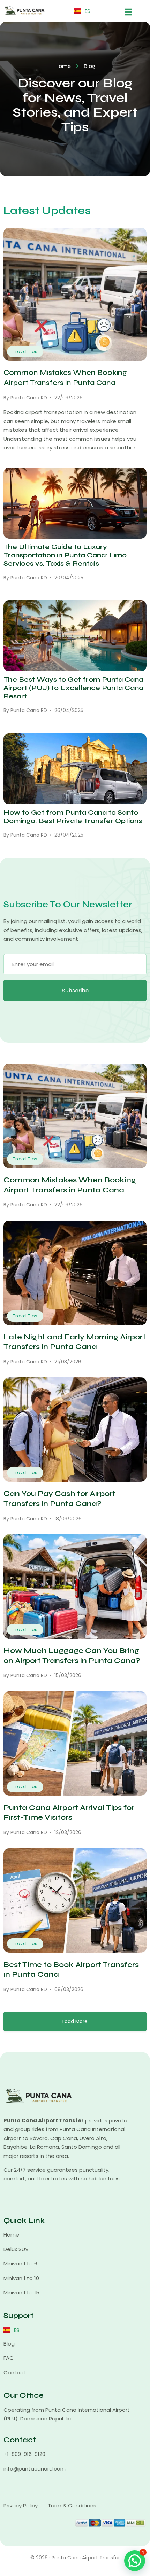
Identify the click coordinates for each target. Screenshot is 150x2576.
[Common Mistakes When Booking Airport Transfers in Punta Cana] (75, 294)
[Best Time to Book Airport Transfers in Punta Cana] (75, 1901)
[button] (135, 2561)
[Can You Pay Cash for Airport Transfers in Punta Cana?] (75, 1430)
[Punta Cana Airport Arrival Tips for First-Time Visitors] (75, 1744)
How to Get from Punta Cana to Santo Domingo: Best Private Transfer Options (73, 817)
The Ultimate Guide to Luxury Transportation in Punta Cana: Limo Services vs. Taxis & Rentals (65, 555)
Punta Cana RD (29, 398)
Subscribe (75, 990)
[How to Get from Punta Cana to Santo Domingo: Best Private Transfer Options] (75, 769)
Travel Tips (25, 351)
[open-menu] (128, 11)
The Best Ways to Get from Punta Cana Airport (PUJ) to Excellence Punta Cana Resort (73, 688)
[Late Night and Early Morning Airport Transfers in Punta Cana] (75, 1273)
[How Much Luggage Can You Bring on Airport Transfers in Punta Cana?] (75, 1587)
